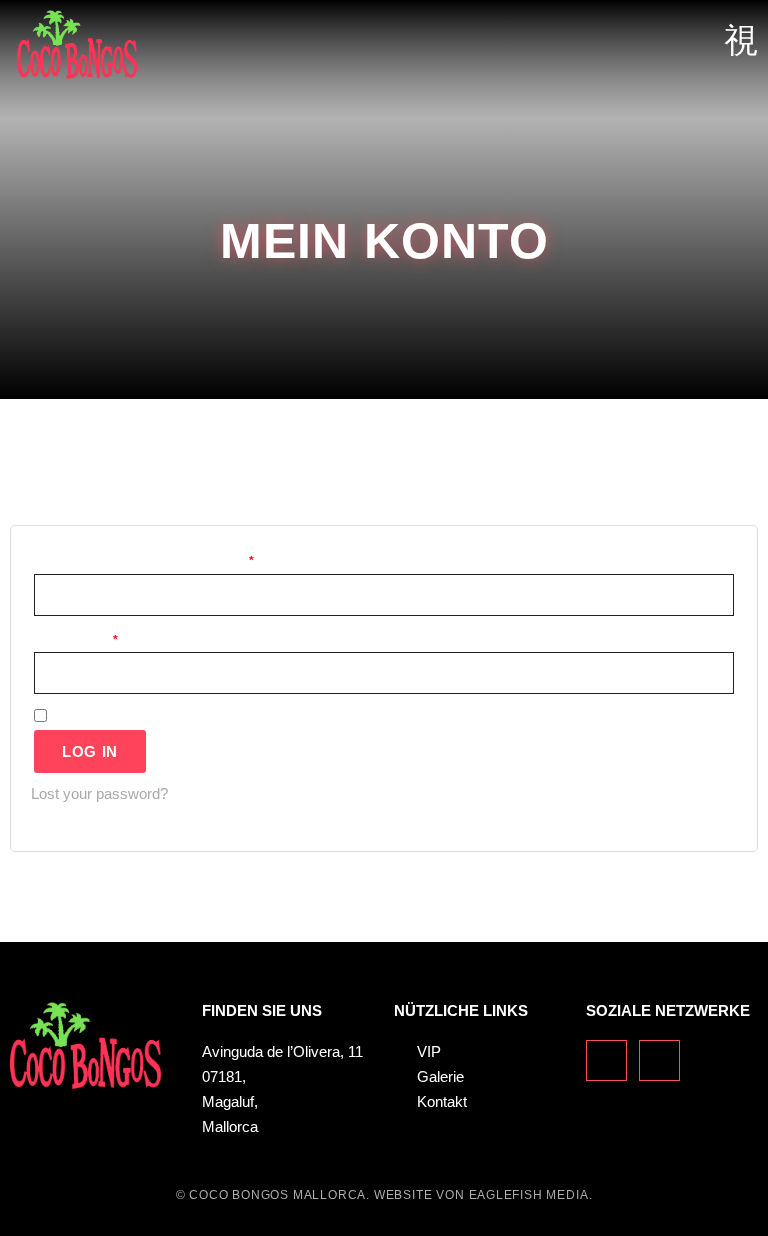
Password (111, 637)
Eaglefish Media (529, 1195)
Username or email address (179, 558)
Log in (90, 751)
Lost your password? (99, 793)
